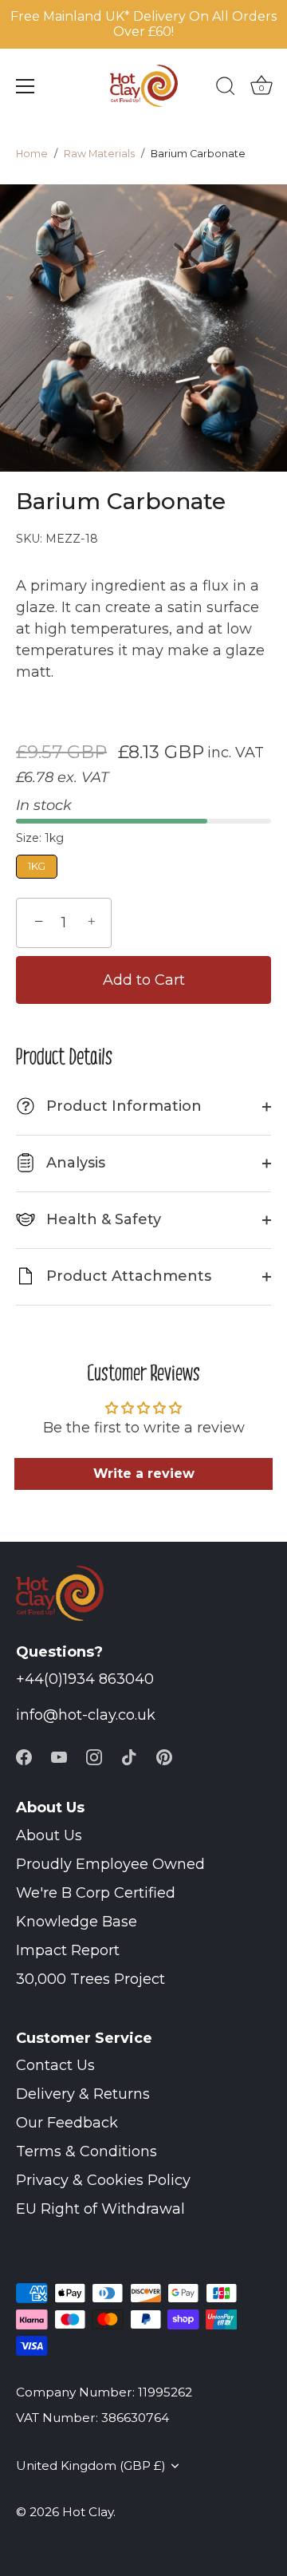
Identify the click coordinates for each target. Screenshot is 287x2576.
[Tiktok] (129, 1756)
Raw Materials (99, 154)
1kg (37, 866)
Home (32, 154)
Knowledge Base (77, 1922)
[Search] (226, 89)
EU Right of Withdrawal (100, 2209)
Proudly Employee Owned (110, 1864)
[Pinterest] (164, 1756)
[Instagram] (94, 1756)
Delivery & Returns (83, 2094)
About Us (49, 1835)
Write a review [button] (144, 1474)
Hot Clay (88, 2512)
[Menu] (26, 86)
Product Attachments (127, 1276)
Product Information (112, 1106)
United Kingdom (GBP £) (91, 2465)
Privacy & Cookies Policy (103, 2180)
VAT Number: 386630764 (92, 2418)
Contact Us (55, 2065)
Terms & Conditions (86, 2151)
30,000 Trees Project (90, 1979)
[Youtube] (59, 1756)
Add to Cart (144, 980)
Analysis (74, 1163)
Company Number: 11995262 (104, 2392)
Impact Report (68, 1950)
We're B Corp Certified (96, 1893)
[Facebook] (24, 1756)
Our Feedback (67, 2123)
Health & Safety (102, 1219)
